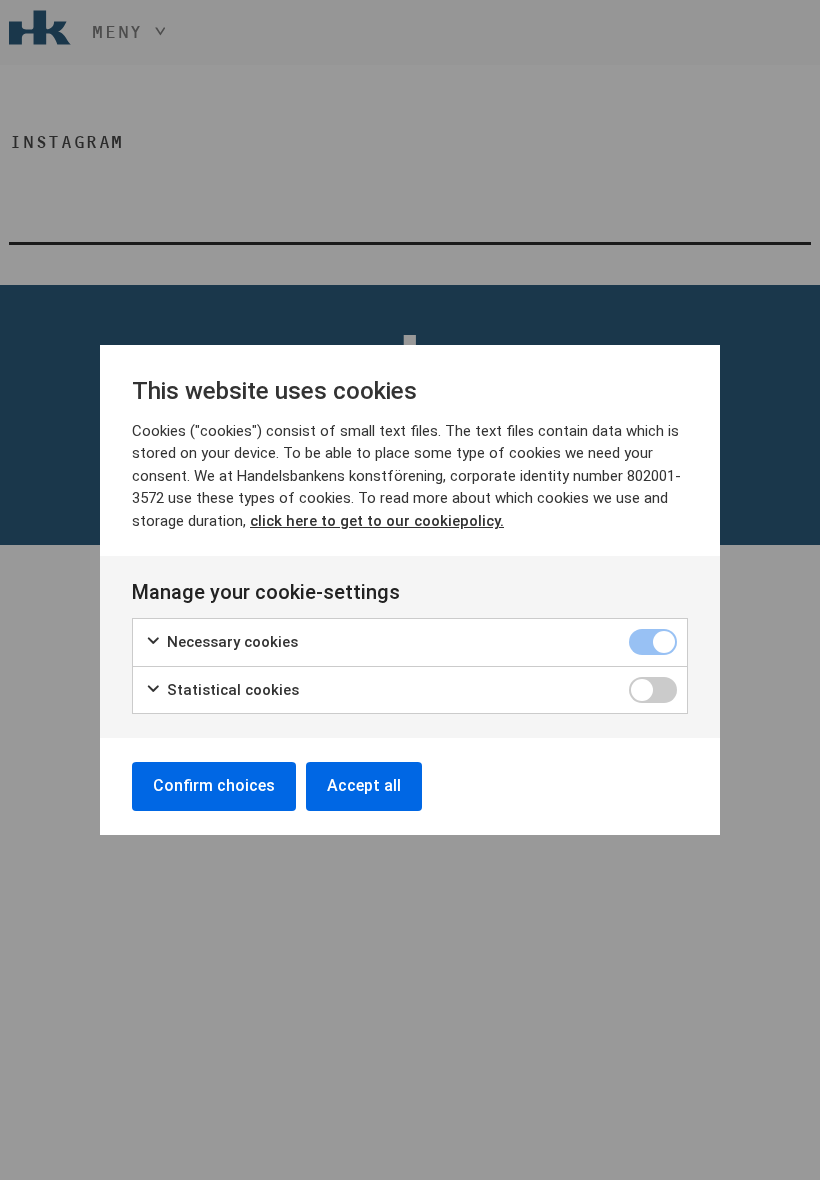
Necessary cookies (230, 642)
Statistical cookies (231, 690)
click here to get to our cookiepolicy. (377, 521)
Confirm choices (214, 785)
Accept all (364, 785)
